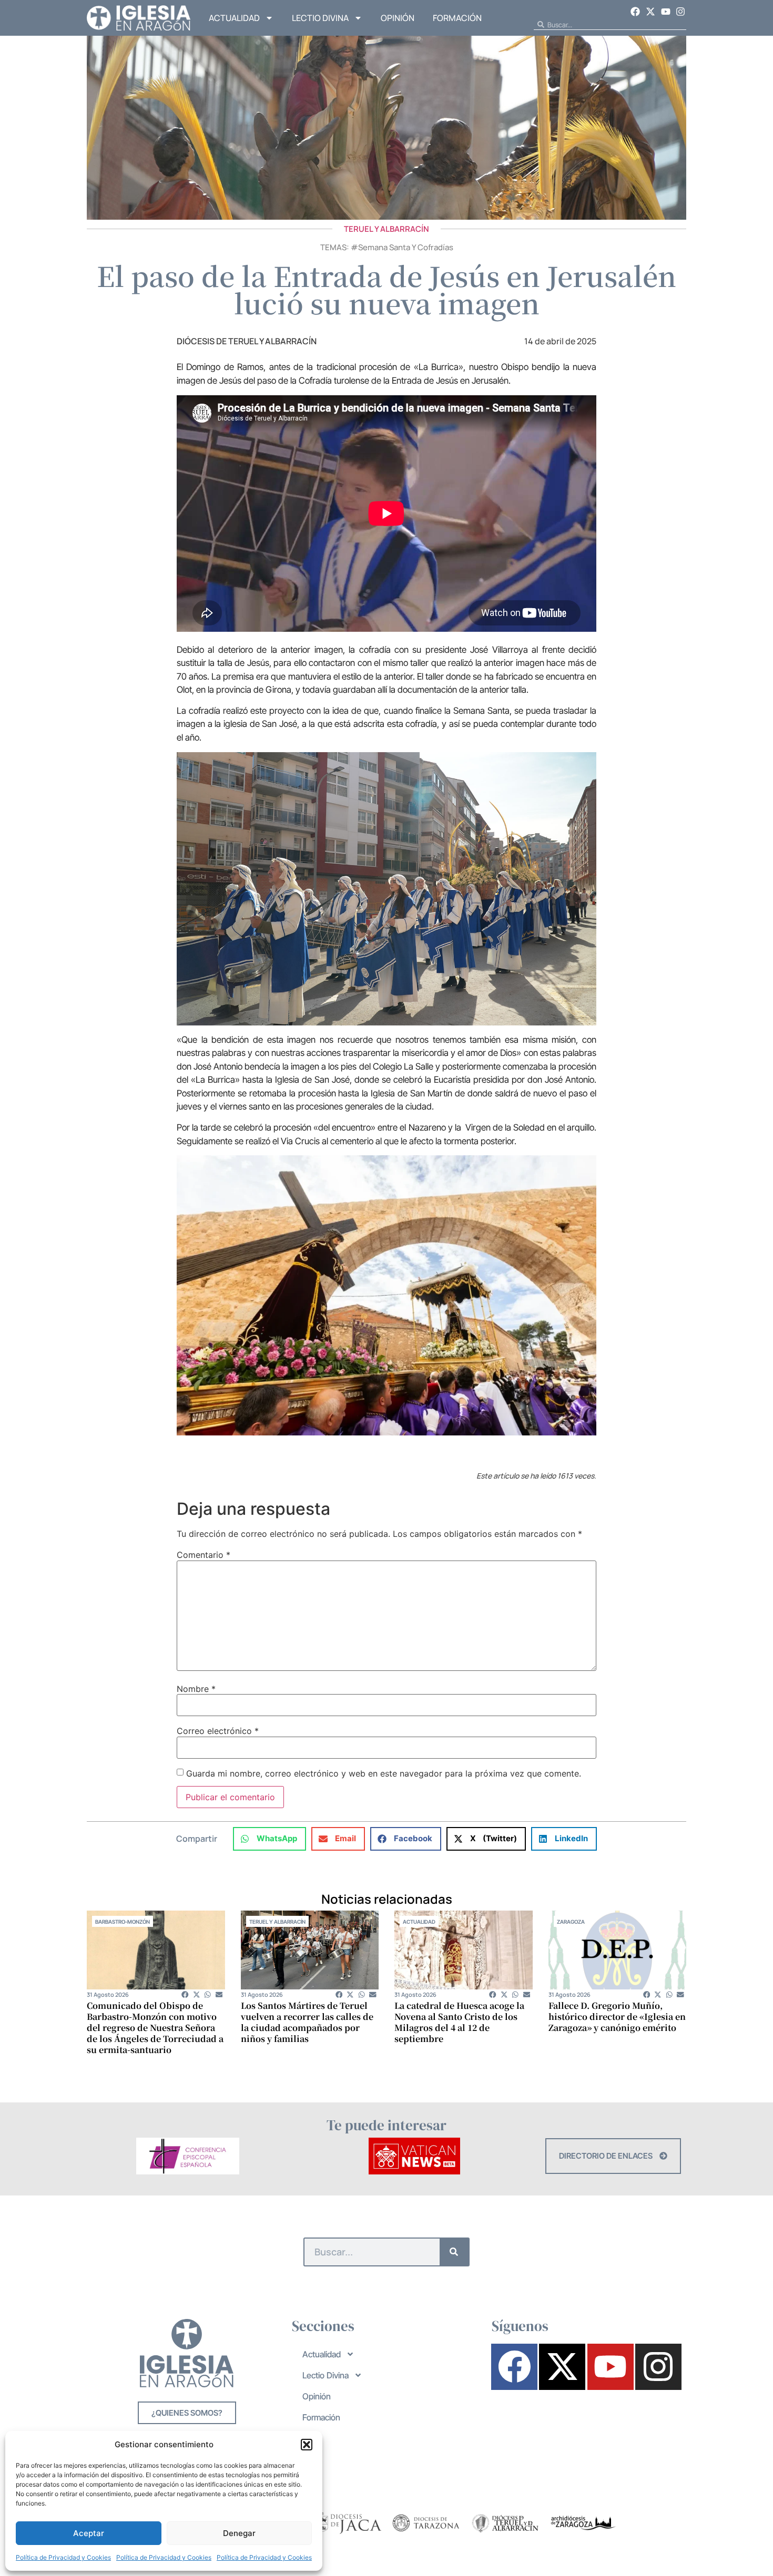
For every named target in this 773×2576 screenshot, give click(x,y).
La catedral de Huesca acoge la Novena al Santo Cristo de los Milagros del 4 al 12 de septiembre (459, 2022)
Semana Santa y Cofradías (406, 247)
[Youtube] (666, 12)
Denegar (239, 2533)
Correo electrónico (218, 1731)
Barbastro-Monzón (123, 1922)
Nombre (196, 1689)
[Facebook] (636, 12)
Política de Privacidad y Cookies (63, 2557)
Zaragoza (571, 1922)
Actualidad (234, 18)
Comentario (204, 1555)
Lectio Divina (320, 18)
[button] (307, 2445)
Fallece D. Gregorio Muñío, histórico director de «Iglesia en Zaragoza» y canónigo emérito (617, 2016)
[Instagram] (680, 12)
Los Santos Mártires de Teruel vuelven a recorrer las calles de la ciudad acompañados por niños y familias (307, 2022)
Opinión (398, 18)
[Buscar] (454, 2252)
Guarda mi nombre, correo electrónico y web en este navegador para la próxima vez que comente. (384, 1773)
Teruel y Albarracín (387, 229)
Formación (457, 18)
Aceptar (89, 2533)
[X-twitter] (650, 12)
